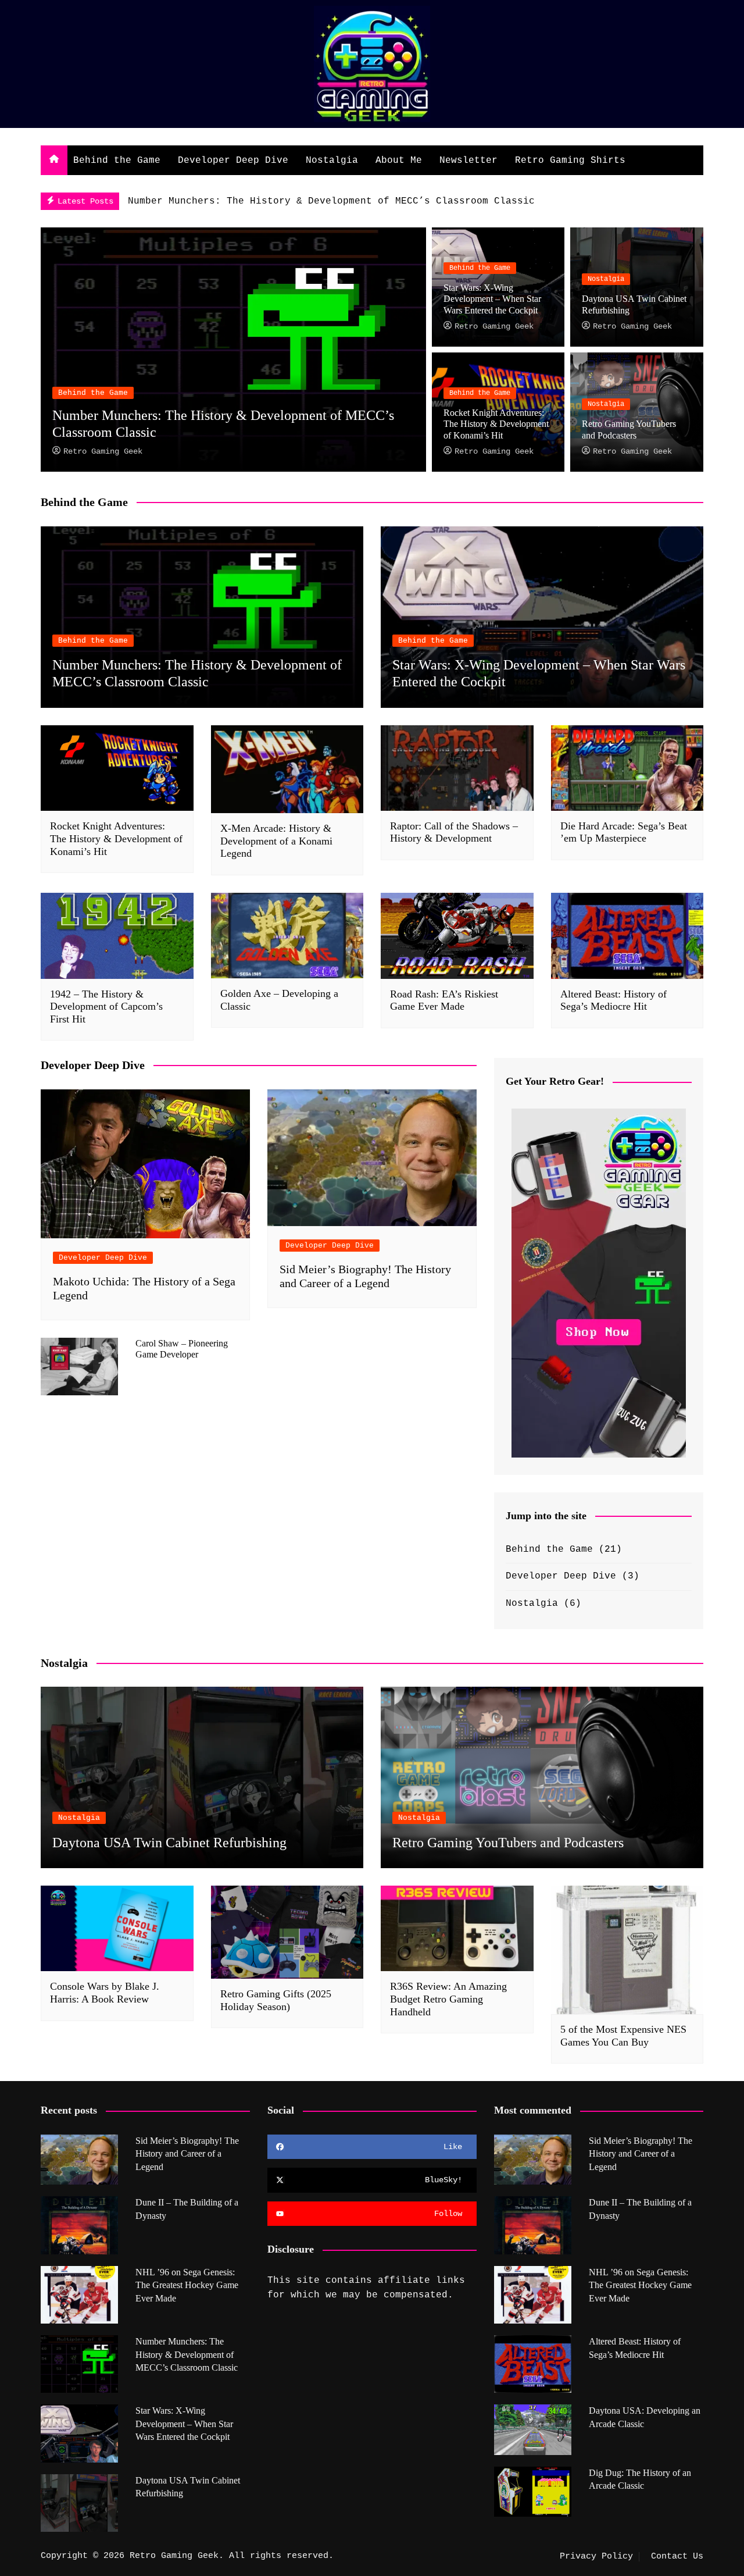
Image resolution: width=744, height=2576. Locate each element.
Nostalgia (332, 161)
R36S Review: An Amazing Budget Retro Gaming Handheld (448, 1999)
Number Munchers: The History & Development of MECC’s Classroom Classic (331, 201)
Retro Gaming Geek (103, 451)
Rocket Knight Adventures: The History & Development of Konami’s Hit (496, 424)
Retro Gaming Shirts (570, 161)
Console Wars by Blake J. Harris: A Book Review (105, 1993)
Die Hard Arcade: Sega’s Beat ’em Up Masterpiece (624, 832)
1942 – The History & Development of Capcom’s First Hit (106, 1006)
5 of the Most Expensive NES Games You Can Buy (623, 2036)
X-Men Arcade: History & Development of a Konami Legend (276, 841)
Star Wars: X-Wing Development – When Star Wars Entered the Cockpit (492, 299)
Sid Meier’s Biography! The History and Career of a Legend (187, 2154)
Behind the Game (117, 161)
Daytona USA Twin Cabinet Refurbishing (169, 1843)
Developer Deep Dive (233, 161)
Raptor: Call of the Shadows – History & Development (454, 832)
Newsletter (468, 161)
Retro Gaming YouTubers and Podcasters (508, 1843)
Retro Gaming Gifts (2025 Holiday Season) (276, 2000)
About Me (399, 161)
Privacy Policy (596, 2557)
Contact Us (677, 2557)
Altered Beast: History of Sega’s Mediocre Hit (614, 1000)
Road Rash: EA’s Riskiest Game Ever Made (444, 1000)
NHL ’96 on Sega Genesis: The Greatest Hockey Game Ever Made (187, 2285)
